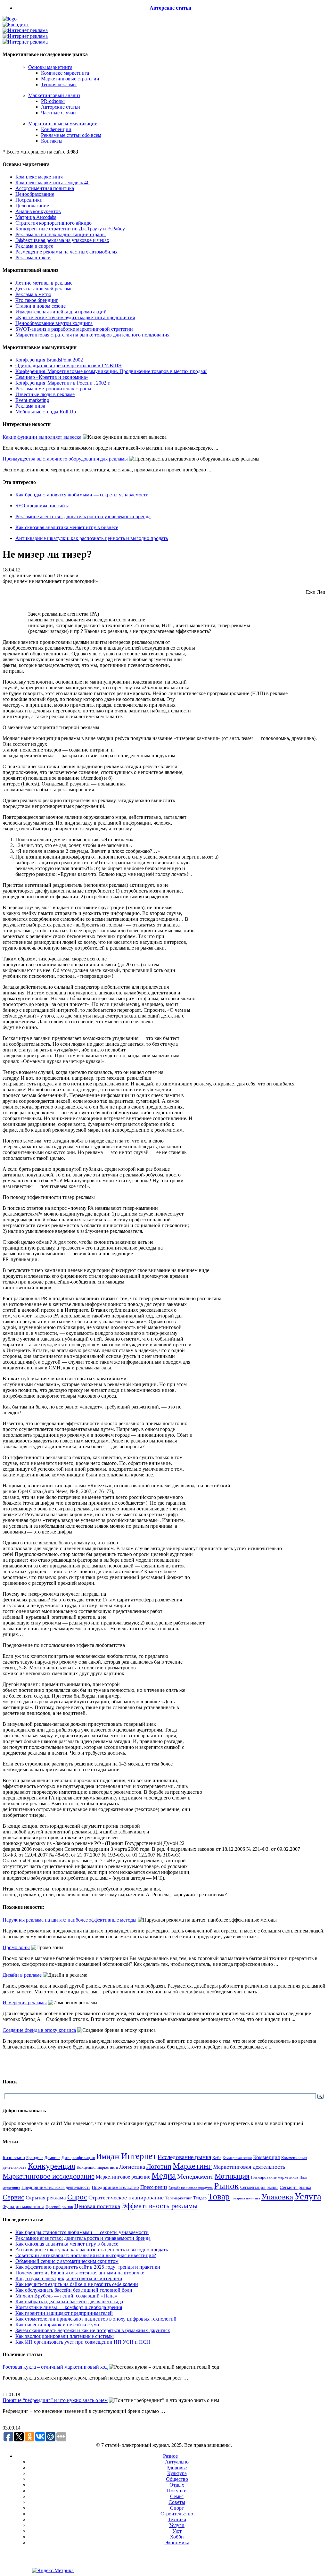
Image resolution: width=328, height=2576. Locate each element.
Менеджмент (195, 2176)
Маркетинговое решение (123, 2177)
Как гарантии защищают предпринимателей (64, 2313)
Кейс (217, 2158)
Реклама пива (30, 406)
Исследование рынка (184, 2157)
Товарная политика (246, 2198)
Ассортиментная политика (45, 188)
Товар (219, 2196)
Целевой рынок (59, 2207)
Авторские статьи (170, 8)
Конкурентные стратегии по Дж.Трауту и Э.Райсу (70, 229)
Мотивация (232, 2176)
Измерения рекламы (25, 2003)
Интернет (139, 2156)
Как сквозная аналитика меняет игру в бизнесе (67, 527)
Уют (177, 2531)
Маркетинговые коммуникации (63, 124)
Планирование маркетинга (275, 2177)
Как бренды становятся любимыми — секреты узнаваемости (82, 495)
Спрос (77, 2197)
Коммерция (266, 2157)
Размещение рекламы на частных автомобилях (66, 252)
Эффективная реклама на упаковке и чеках (62, 240)
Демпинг (52, 2158)
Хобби (177, 2537)
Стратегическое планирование (126, 2198)
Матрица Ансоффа (36, 217)
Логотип (159, 2166)
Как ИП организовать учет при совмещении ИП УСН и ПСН (83, 2342)
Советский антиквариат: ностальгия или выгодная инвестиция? (86, 2255)
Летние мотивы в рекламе (44, 283)
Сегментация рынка (259, 2187)
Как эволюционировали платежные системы (65, 2336)
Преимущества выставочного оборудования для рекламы (65, 459)
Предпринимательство (115, 2187)
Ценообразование (35, 194)
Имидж (108, 2156)
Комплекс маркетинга (65, 73)
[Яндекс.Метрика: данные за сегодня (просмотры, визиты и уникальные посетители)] (53, 2571)
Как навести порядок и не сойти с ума (57, 2325)
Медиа (164, 2176)
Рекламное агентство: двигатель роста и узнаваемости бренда (83, 516)
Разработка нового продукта (191, 2188)
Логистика (132, 2167)
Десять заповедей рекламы (45, 289)
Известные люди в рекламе (45, 394)
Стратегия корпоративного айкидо (53, 223)
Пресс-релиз (154, 2187)
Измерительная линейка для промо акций (61, 312)
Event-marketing (32, 400)
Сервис (13, 2197)
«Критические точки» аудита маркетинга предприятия (75, 317)
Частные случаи (58, 113)
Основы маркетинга (50, 67)
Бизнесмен (14, 2157)
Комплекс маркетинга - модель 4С (53, 183)
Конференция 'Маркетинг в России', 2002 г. (63, 383)
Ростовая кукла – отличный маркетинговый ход (55, 2367)
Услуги (177, 2525)
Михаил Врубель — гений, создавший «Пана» (66, 2296)
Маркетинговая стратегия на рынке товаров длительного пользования (92, 335)
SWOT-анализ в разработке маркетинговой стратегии (74, 329)
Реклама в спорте (34, 246)
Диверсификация (78, 2158)
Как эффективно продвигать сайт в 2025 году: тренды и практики (88, 2267)
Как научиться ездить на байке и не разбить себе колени (77, 2284)
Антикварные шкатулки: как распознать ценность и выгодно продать (92, 538)
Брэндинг (35, 2158)
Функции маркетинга (23, 2207)
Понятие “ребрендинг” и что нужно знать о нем (55, 2400)
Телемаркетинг (178, 2198)
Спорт (177, 2508)
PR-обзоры (53, 101)
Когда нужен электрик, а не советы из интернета (69, 2278)
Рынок (226, 2186)
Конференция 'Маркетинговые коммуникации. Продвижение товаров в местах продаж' (111, 371)
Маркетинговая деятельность (249, 2167)
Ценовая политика (97, 2206)
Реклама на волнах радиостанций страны (61, 234)
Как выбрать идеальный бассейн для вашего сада (69, 2302)
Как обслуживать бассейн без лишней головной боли (74, 2290)
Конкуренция (52, 2166)
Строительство (177, 2514)
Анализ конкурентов (38, 211)
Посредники (29, 200)
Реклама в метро (33, 294)
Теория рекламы (59, 84)
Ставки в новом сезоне (41, 306)
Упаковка (277, 2197)
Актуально (177, 2462)
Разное (170, 2456)
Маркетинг (192, 2166)
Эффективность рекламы (160, 2206)
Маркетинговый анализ (54, 95)
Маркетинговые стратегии (70, 79)
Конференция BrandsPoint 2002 (49, 360)
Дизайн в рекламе (22, 1975)
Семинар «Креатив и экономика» (52, 377)
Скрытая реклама (46, 2198)
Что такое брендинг (37, 300)
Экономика (177, 2543)
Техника (177, 2519)
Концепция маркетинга (97, 2167)
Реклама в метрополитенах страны (53, 389)
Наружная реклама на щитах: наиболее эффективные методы (70, 1920)
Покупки (177, 2491)
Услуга (308, 2196)
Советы (177, 2502)
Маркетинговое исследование (49, 2176)
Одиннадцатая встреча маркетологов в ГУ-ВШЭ (69, 366)
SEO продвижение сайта (42, 506)
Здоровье (177, 2468)
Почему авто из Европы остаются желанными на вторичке (80, 2273)
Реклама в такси (33, 258)
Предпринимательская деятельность (56, 2187)
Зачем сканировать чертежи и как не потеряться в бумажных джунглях (93, 2330)
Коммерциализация (237, 2158)
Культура (177, 2473)
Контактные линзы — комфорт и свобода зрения (69, 2307)
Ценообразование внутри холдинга (54, 323)
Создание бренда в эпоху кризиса (39, 2030)
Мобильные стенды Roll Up (46, 412)
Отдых (177, 2485)
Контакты (52, 141)
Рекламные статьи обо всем (71, 135)
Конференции (56, 129)
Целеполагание (32, 206)
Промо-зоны (16, 1947)
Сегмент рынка (295, 2187)
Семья (177, 2496)
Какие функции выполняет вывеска (42, 437)
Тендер (200, 2198)
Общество (177, 2479)
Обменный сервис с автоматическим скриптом (67, 2261)
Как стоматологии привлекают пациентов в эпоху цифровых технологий (96, 2319)
